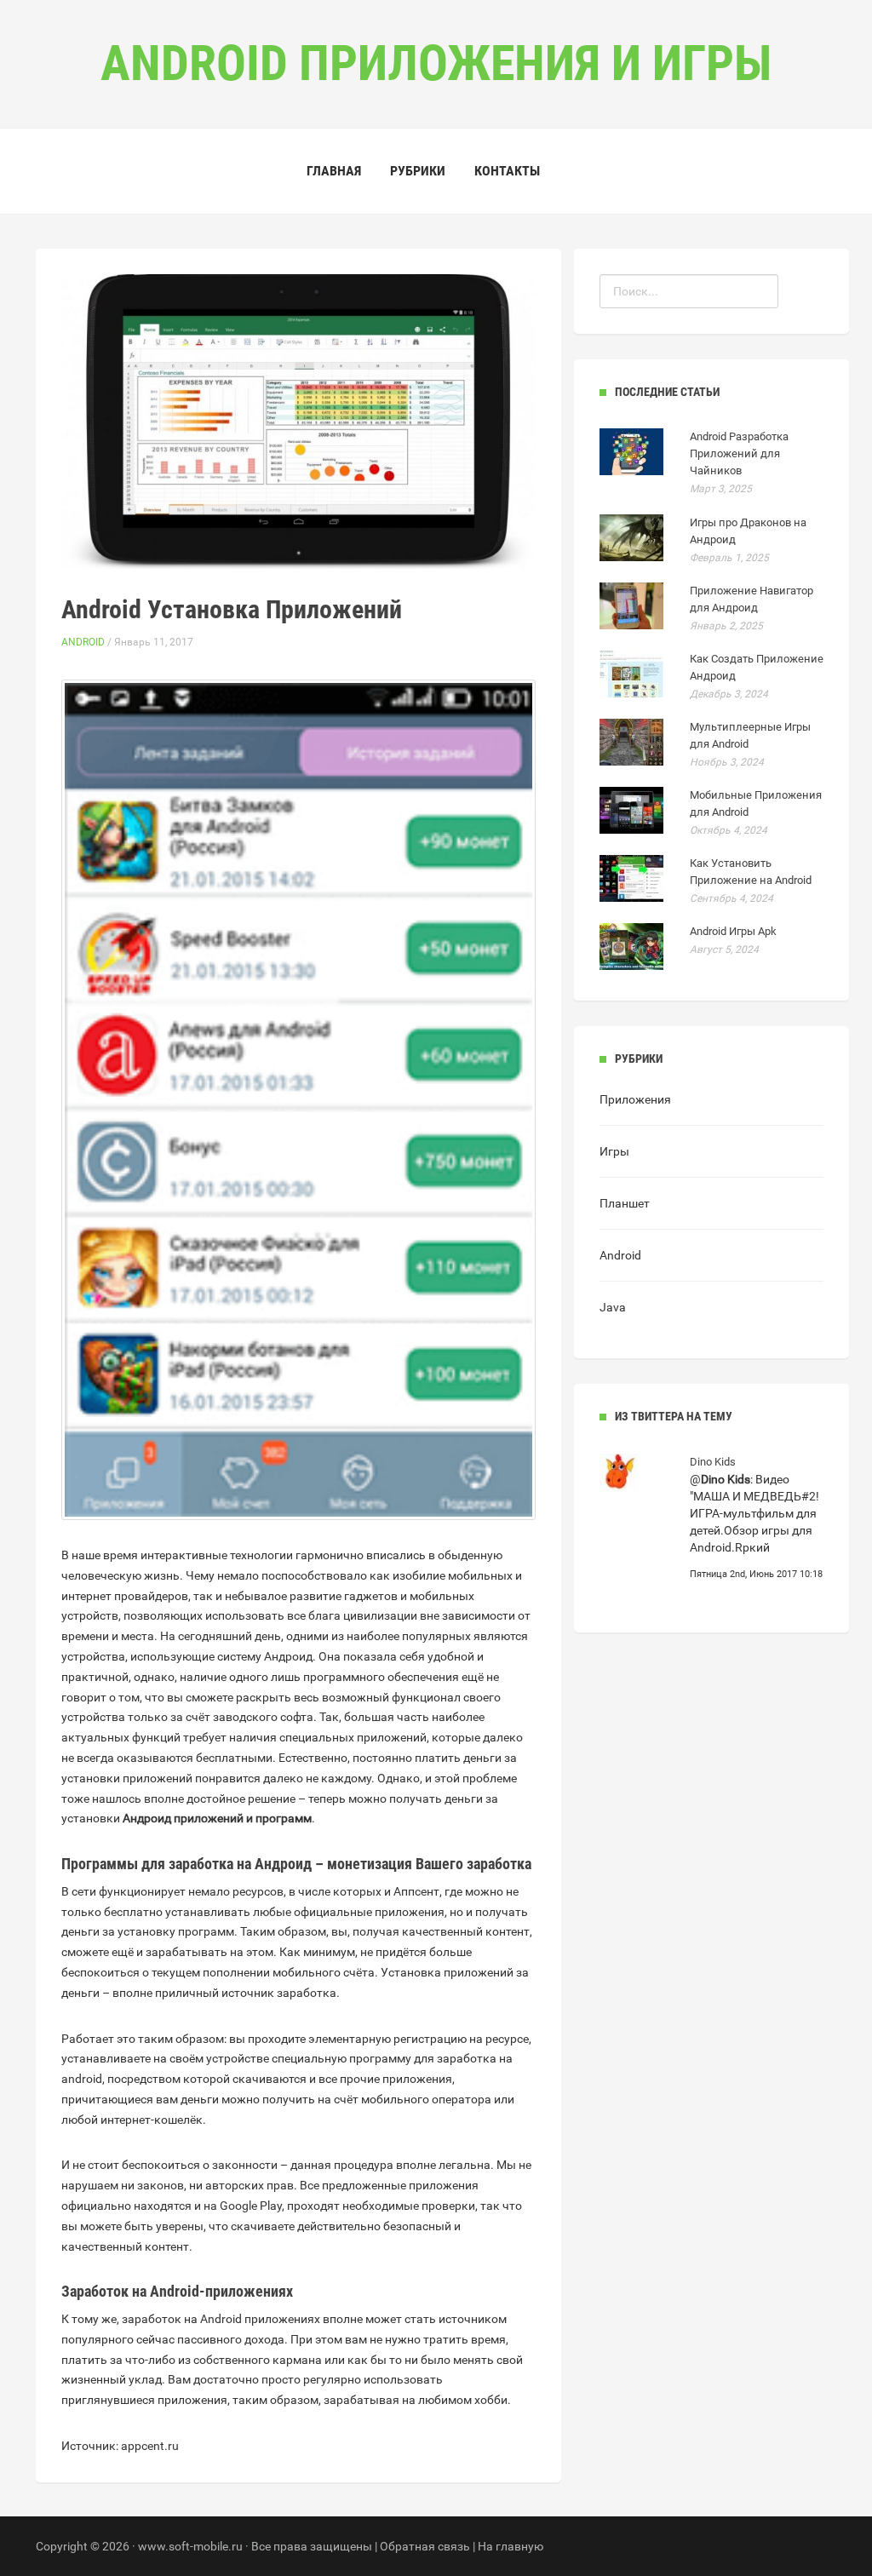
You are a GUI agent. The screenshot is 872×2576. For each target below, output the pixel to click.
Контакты (507, 171)
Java (613, 1307)
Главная (334, 171)
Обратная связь (425, 2546)
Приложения (635, 1099)
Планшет (625, 1203)
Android (83, 642)
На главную (511, 2546)
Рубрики (418, 171)
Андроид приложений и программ (217, 1818)
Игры (614, 1151)
